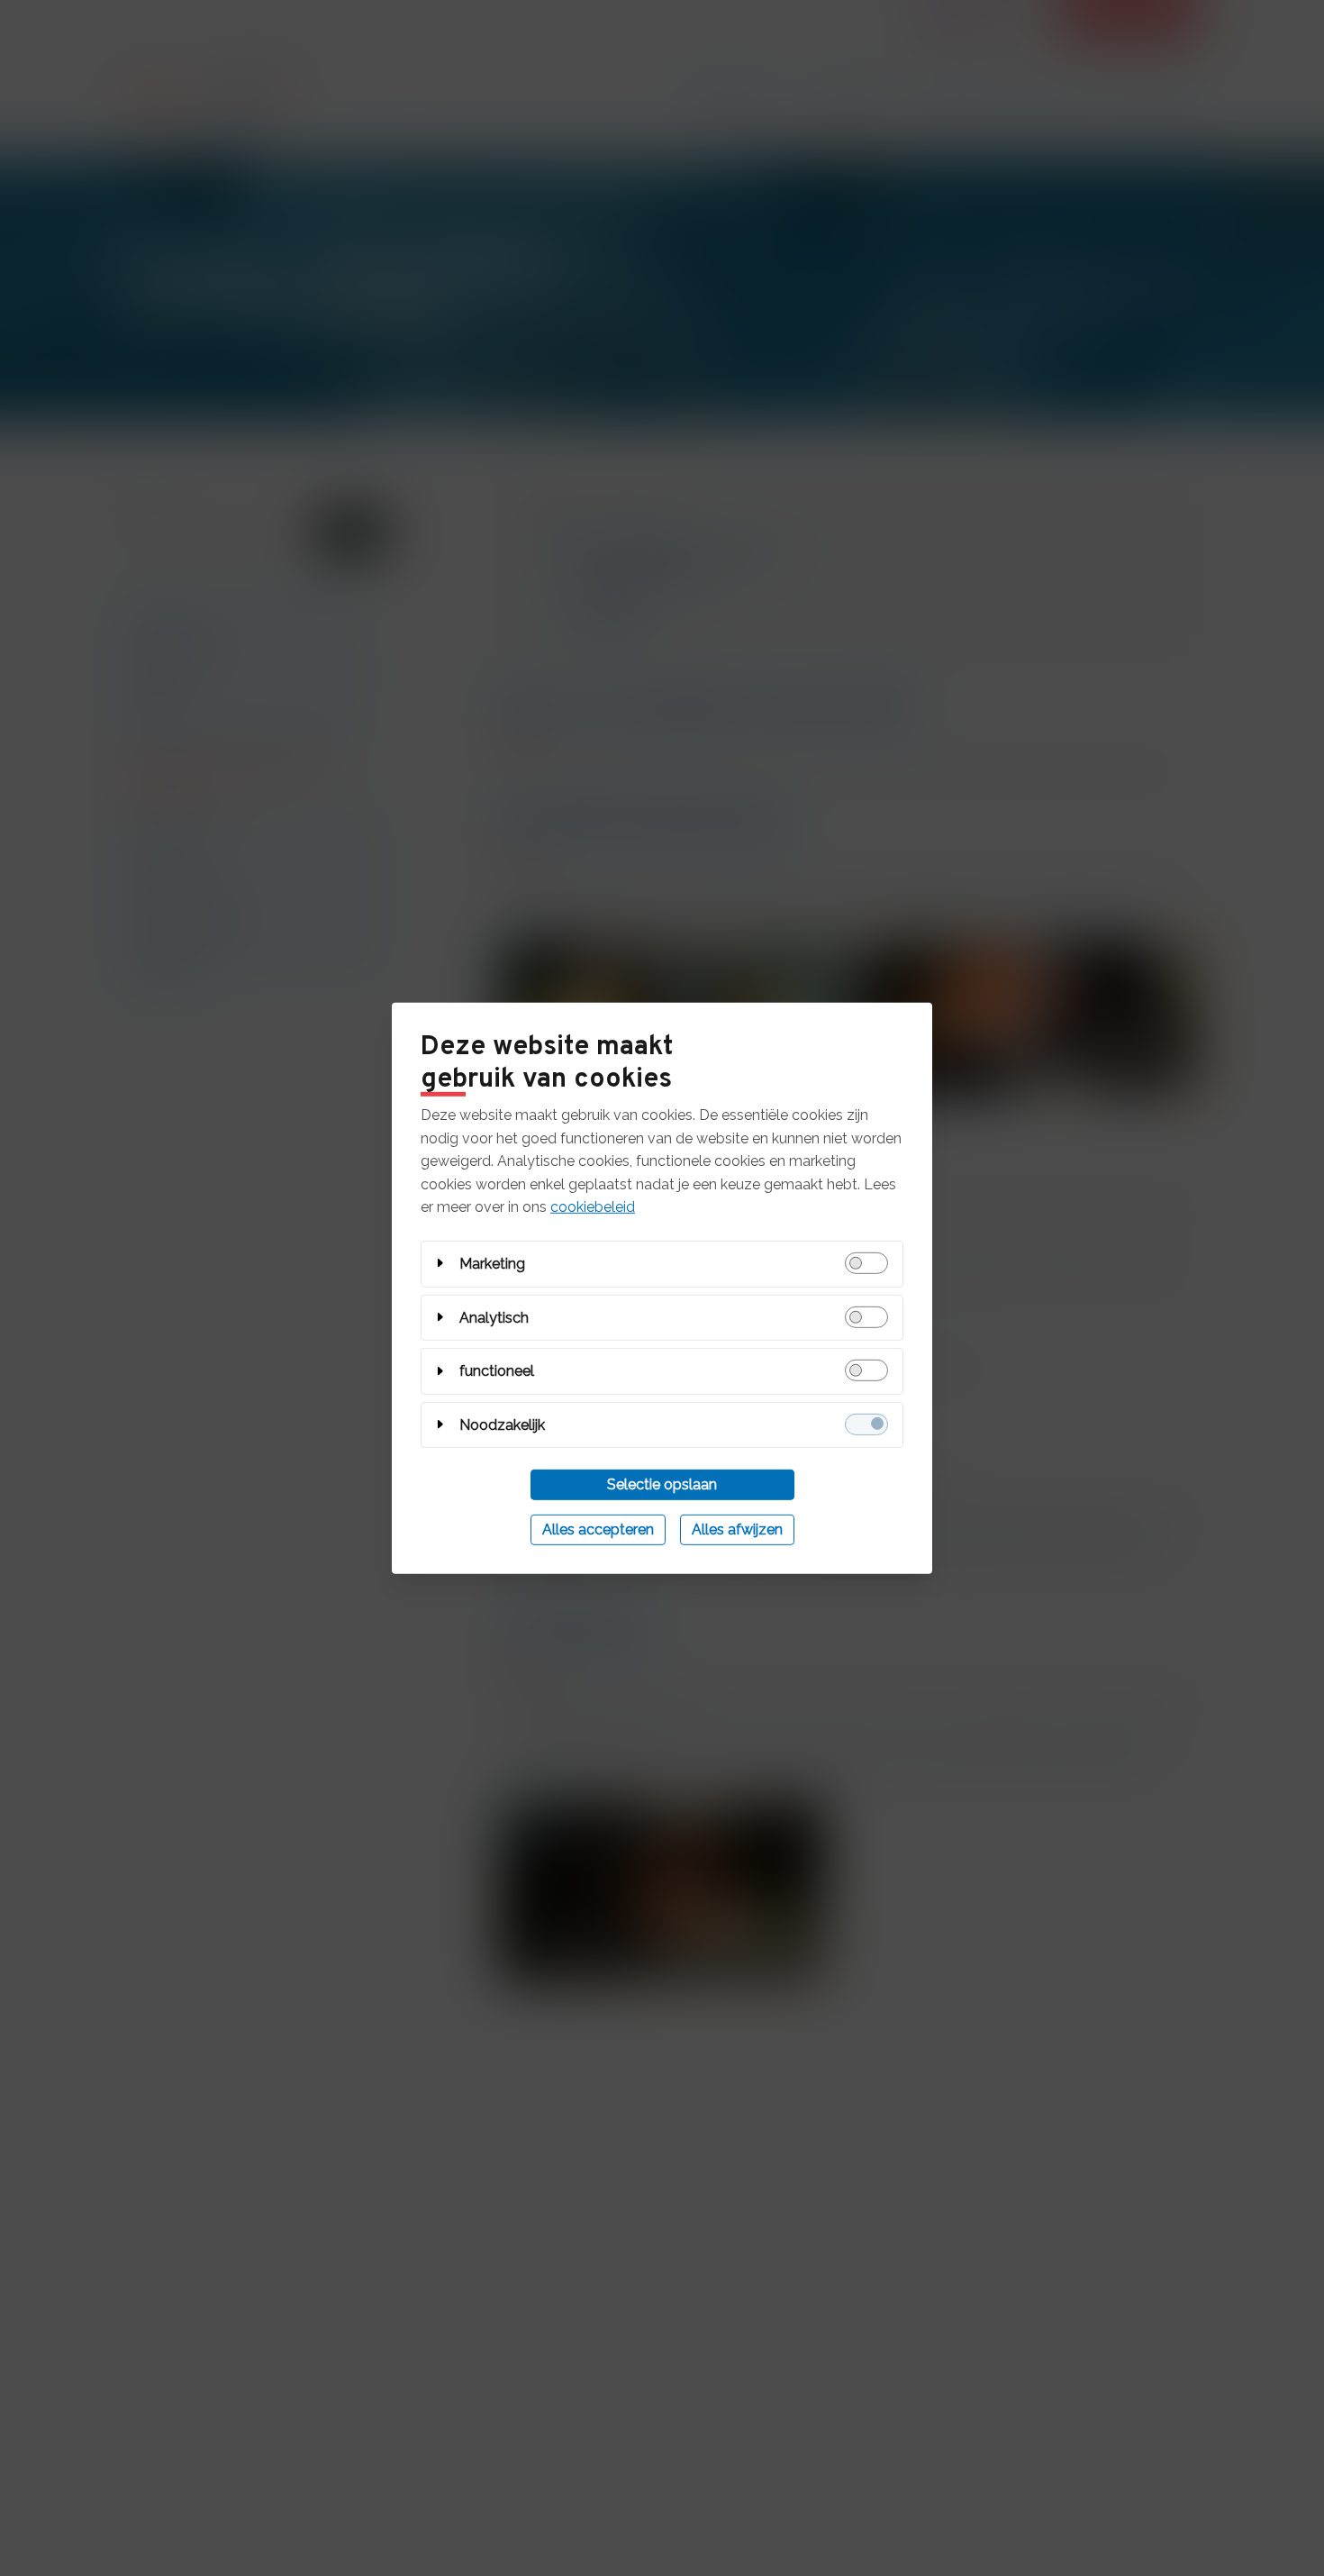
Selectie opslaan (662, 1484)
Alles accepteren (598, 1529)
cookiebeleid (593, 1207)
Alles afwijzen (737, 1529)
